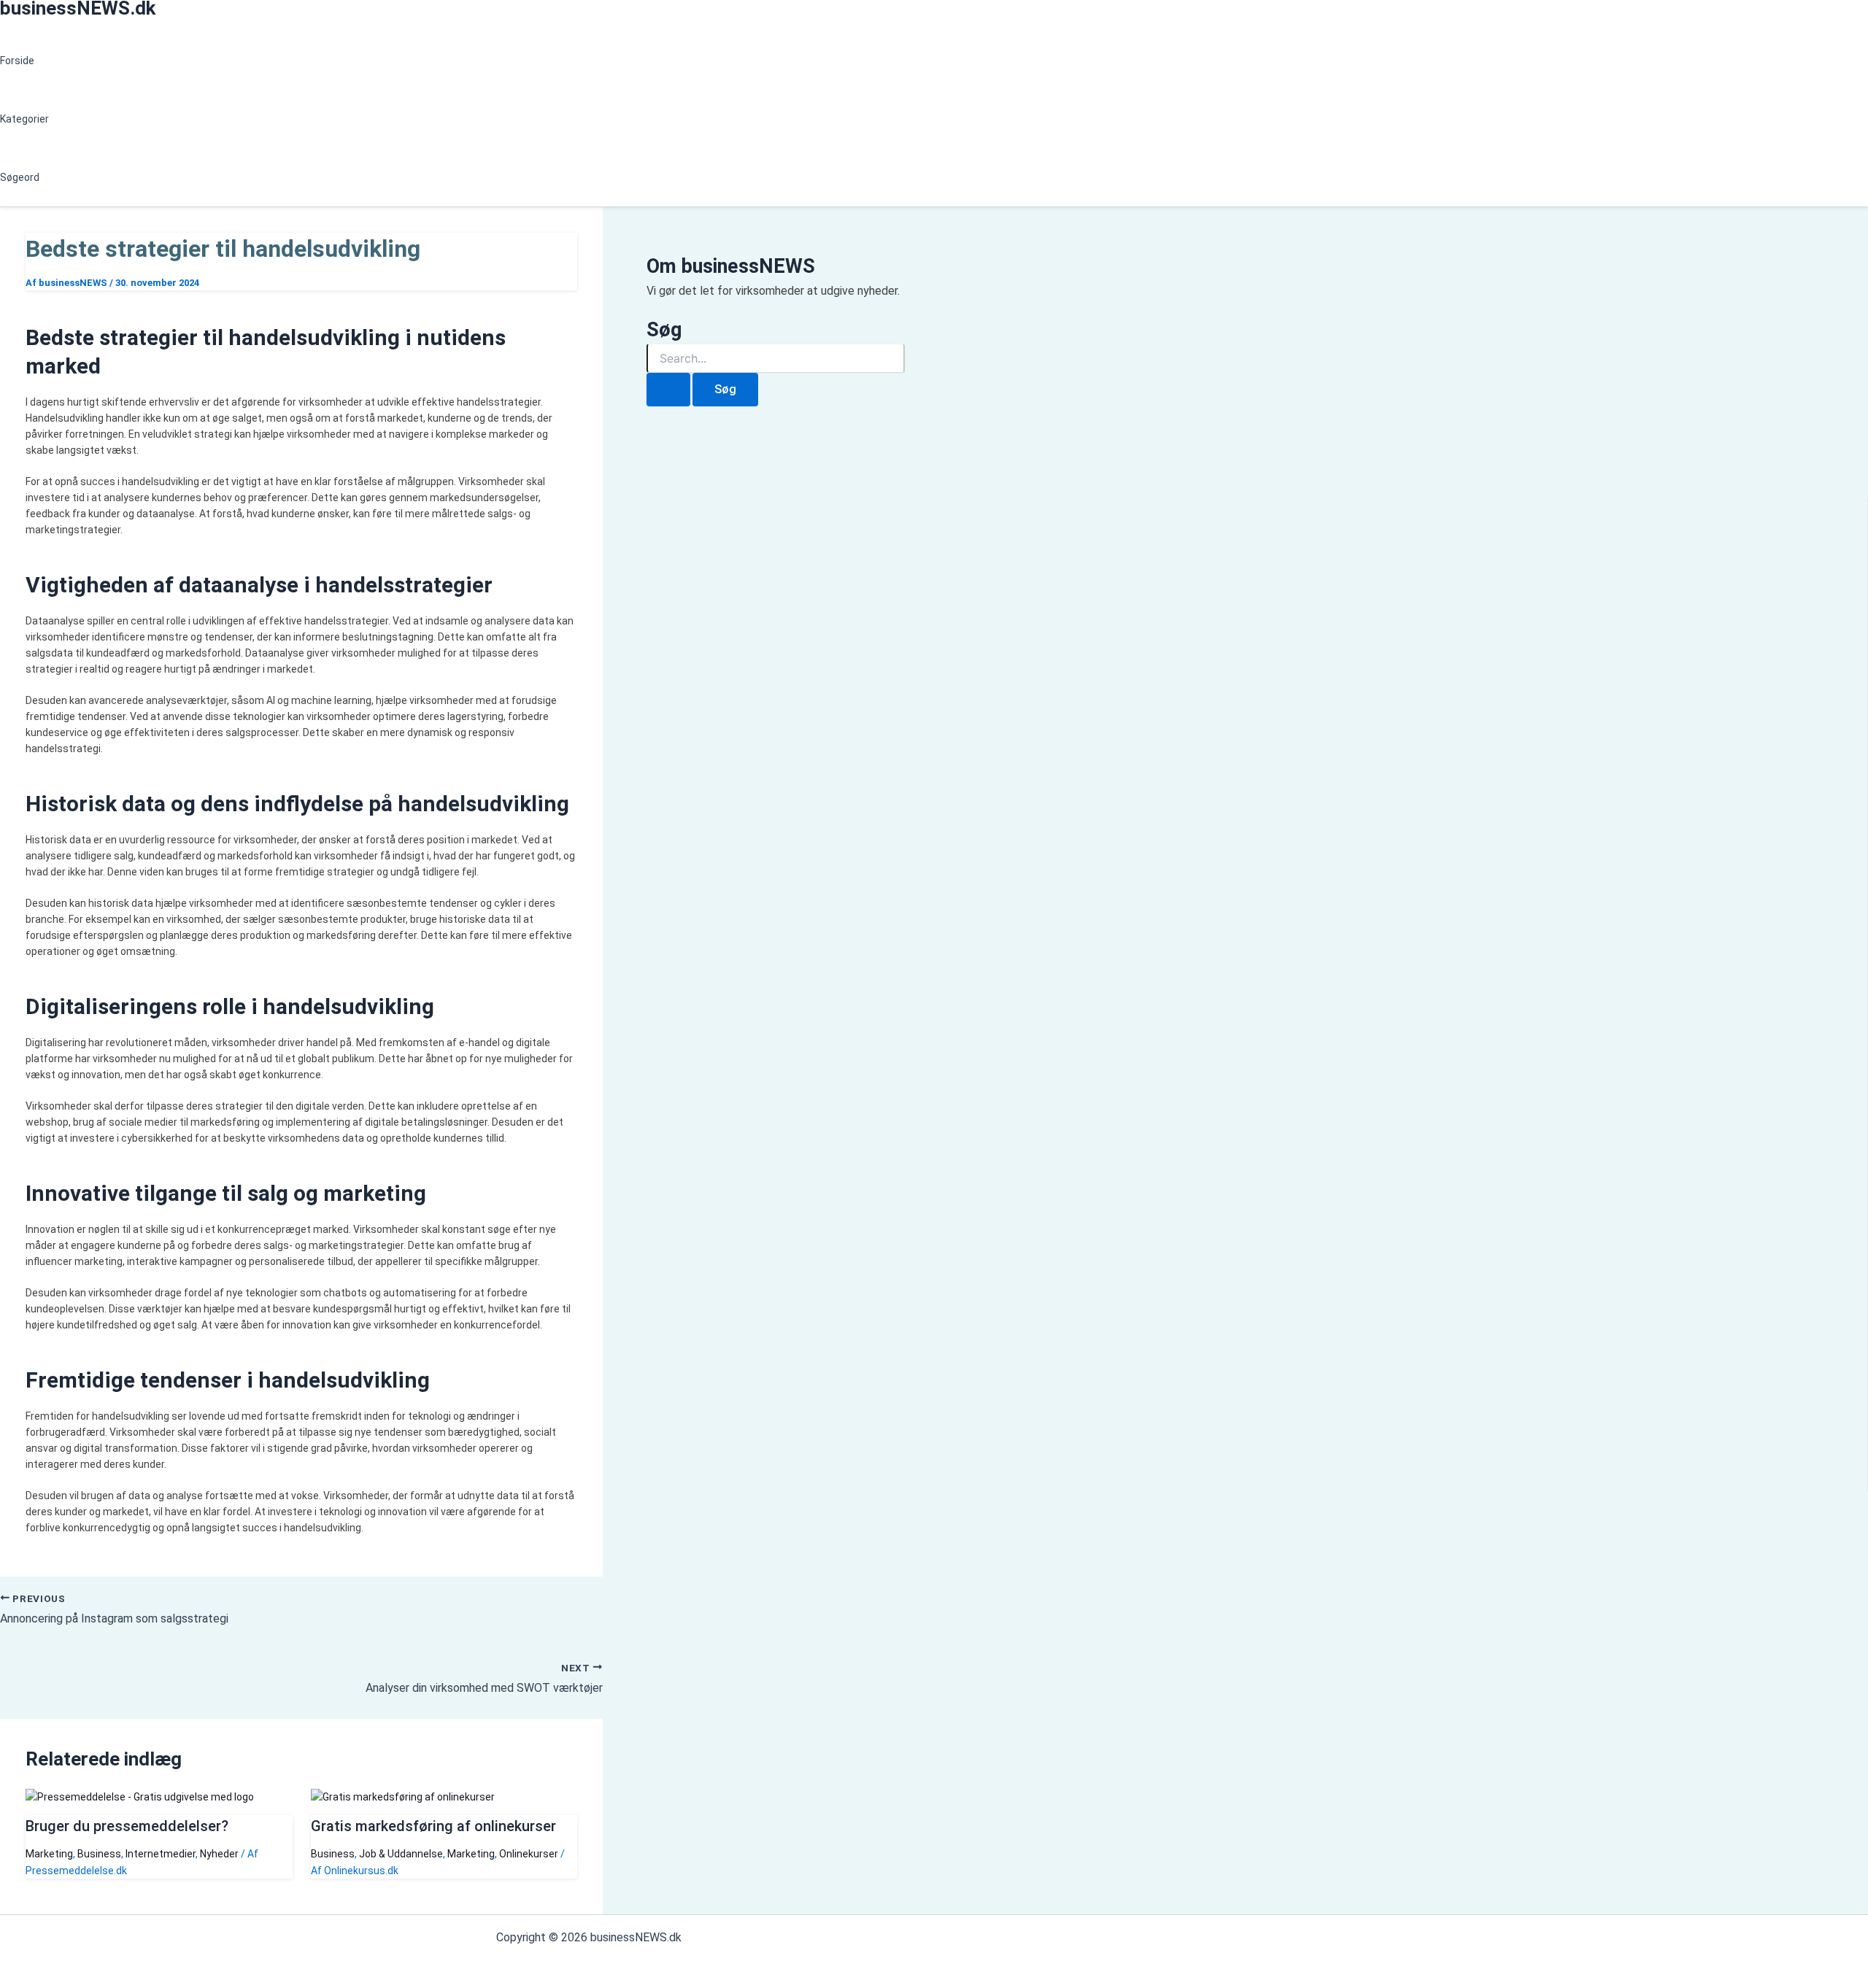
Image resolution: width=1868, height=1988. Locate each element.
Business (99, 1854)
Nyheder (219, 1854)
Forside (17, 61)
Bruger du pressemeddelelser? (127, 1826)
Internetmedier (161, 1854)
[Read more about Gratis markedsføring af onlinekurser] (403, 1797)
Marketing (49, 1854)
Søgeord (20, 177)
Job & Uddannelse (401, 1854)
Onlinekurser (529, 1854)
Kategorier (24, 119)
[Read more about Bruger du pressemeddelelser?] (140, 1797)
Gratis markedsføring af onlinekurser (433, 1826)
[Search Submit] (668, 390)
